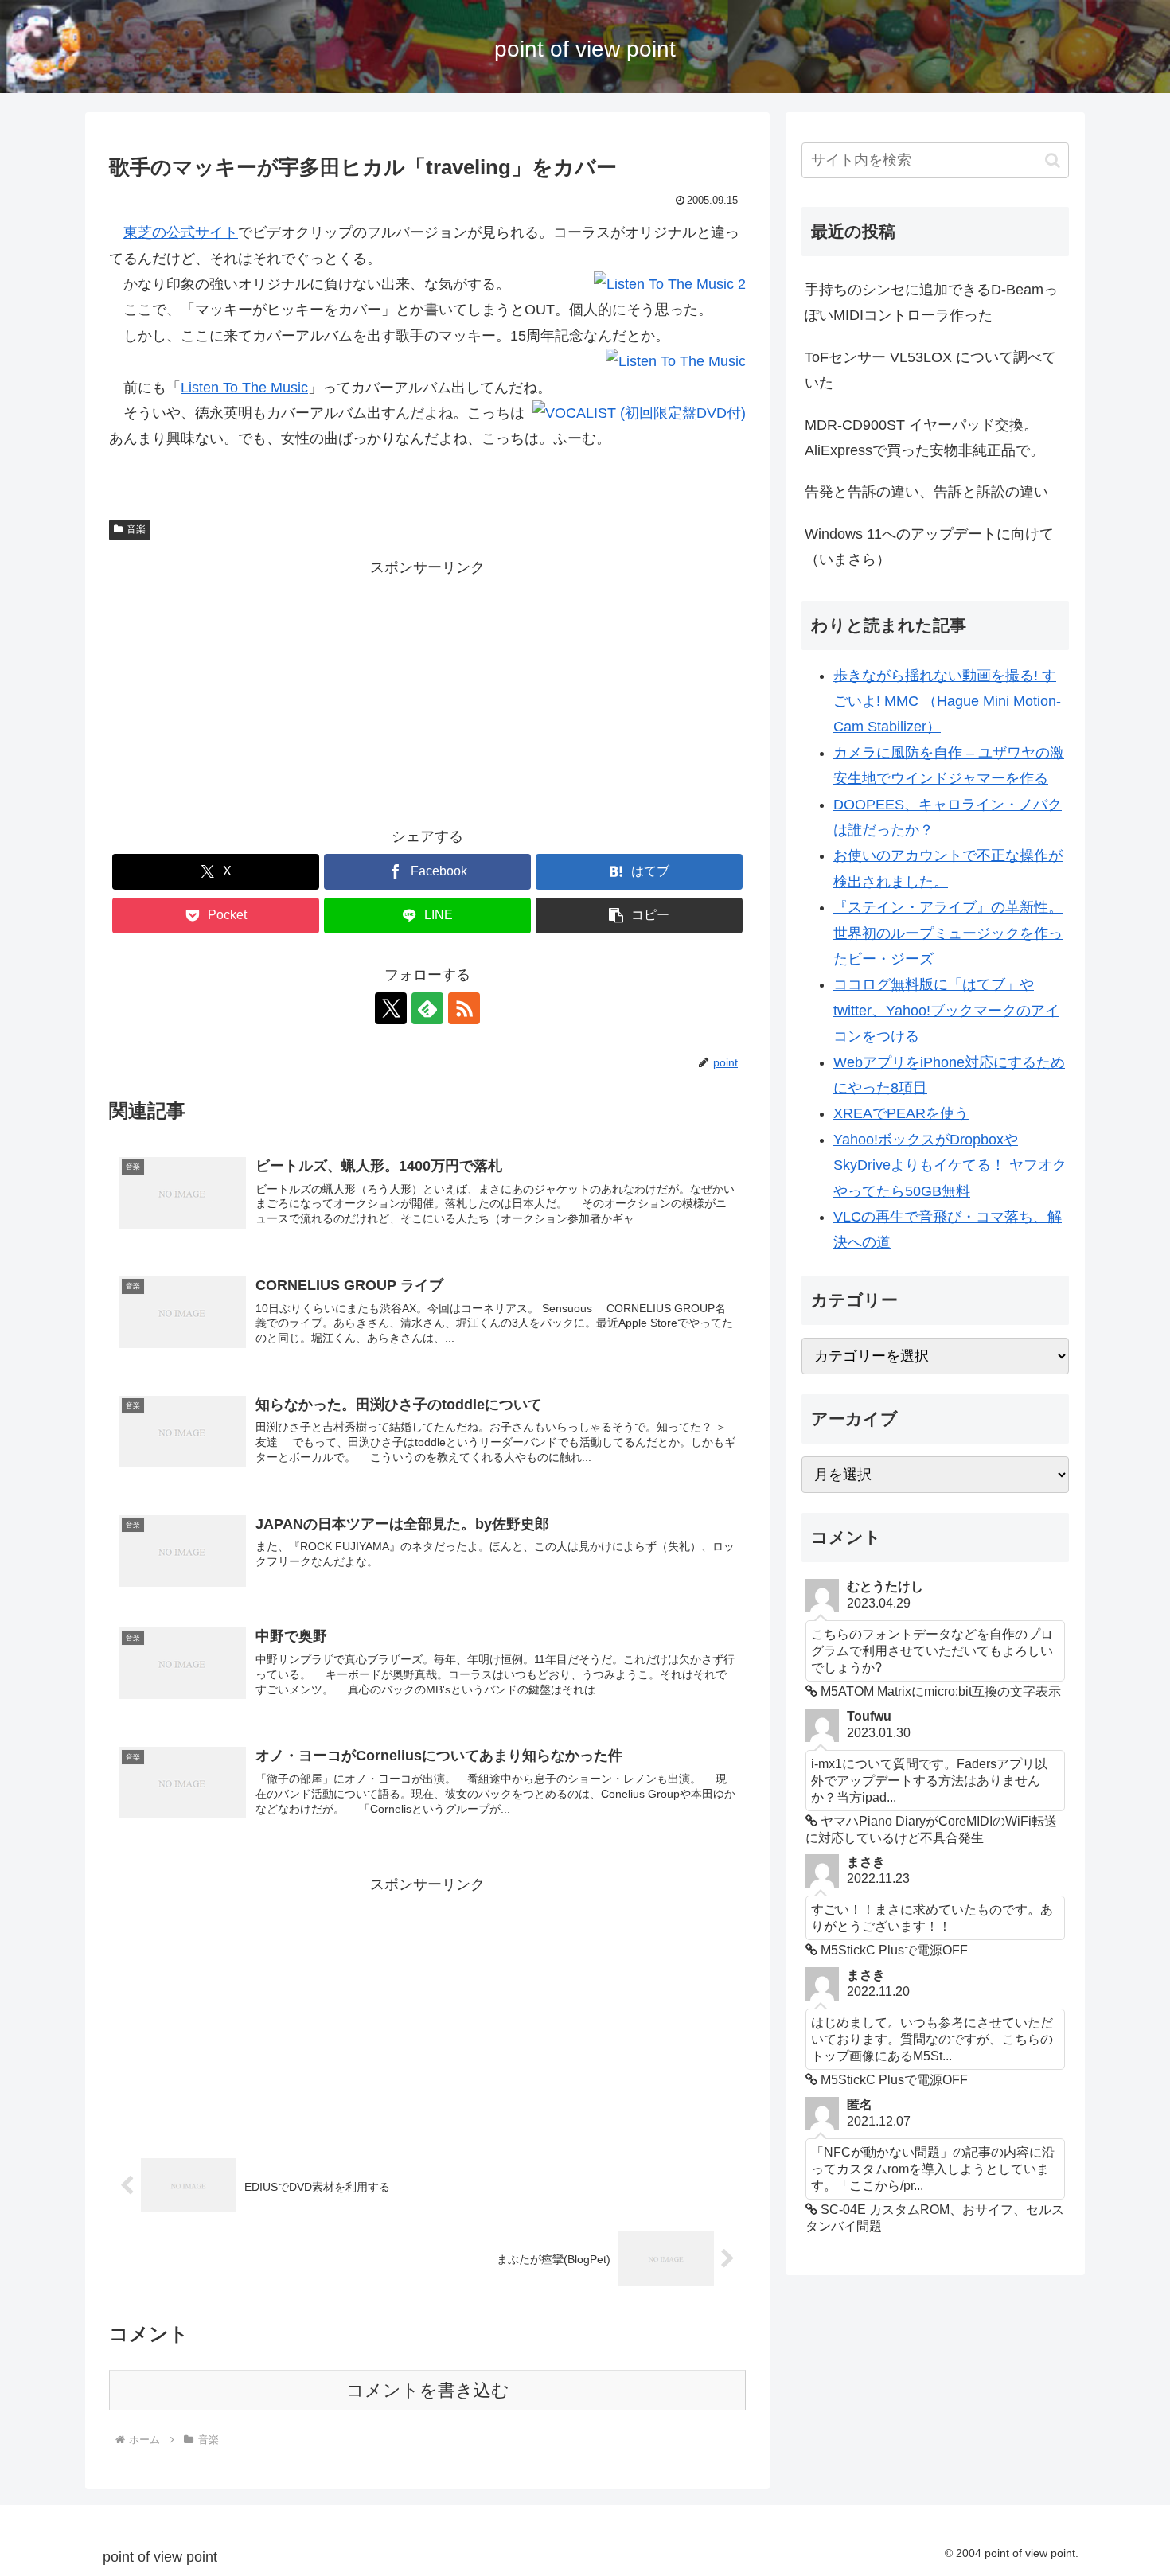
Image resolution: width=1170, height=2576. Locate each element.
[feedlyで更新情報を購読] (427, 1008)
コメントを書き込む (428, 2390)
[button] (639, 916)
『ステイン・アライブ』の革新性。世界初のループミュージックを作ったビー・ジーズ (948, 933)
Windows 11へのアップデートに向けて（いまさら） (929, 547)
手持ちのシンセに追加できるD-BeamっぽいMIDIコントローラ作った (931, 302)
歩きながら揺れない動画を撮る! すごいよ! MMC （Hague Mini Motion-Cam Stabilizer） (947, 701)
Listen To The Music (244, 388)
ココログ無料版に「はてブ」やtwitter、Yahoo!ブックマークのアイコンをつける (946, 1010)
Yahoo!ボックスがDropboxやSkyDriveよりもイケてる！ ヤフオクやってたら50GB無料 (950, 1165)
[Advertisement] (427, 692)
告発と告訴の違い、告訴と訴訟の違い (926, 492)
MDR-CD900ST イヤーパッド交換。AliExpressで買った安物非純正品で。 (924, 438)
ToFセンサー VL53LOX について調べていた (930, 370)
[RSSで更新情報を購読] (464, 1008)
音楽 (136, 529)
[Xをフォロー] (391, 1008)
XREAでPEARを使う (901, 1113)
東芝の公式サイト (181, 232)
